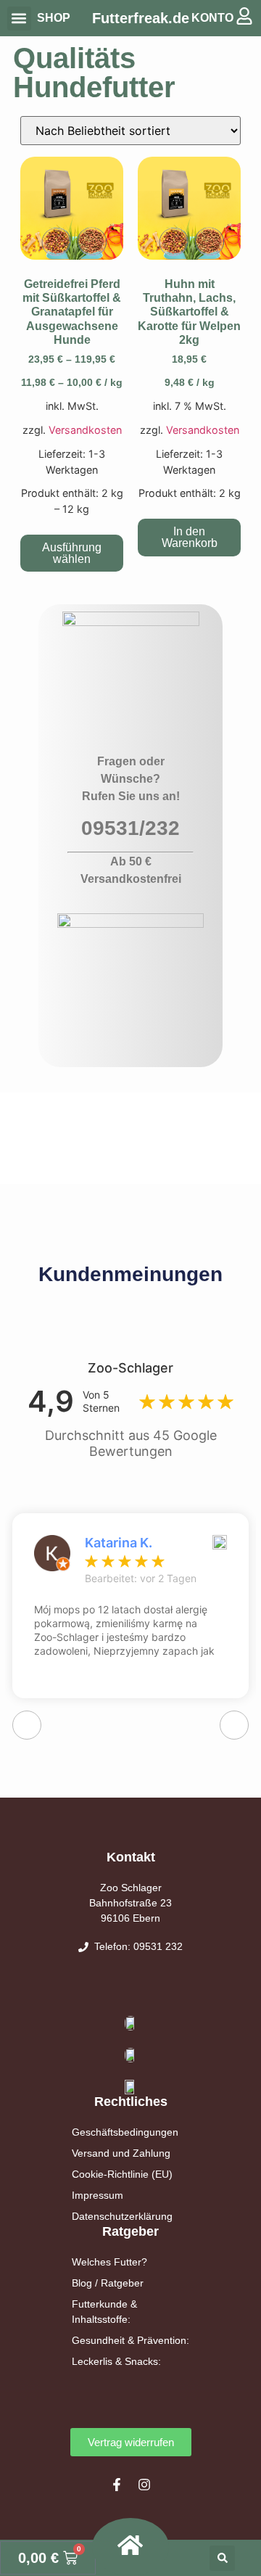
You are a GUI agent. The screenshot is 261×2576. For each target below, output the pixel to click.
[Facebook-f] (117, 2485)
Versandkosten (85, 430)
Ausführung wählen (72, 553)
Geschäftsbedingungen (125, 2132)
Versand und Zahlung (121, 2153)
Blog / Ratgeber (108, 2283)
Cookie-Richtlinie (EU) (122, 2174)
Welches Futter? (109, 2262)
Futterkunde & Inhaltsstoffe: (104, 2312)
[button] (19, 18)
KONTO (212, 18)
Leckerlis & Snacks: (116, 2361)
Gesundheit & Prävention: (130, 2340)
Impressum (98, 2195)
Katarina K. (119, 1543)
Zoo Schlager (131, 1888)
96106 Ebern (130, 1918)
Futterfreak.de (141, 18)
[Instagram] (144, 2485)
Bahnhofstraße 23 (130, 1903)
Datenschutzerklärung (122, 2216)
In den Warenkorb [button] (190, 537)
